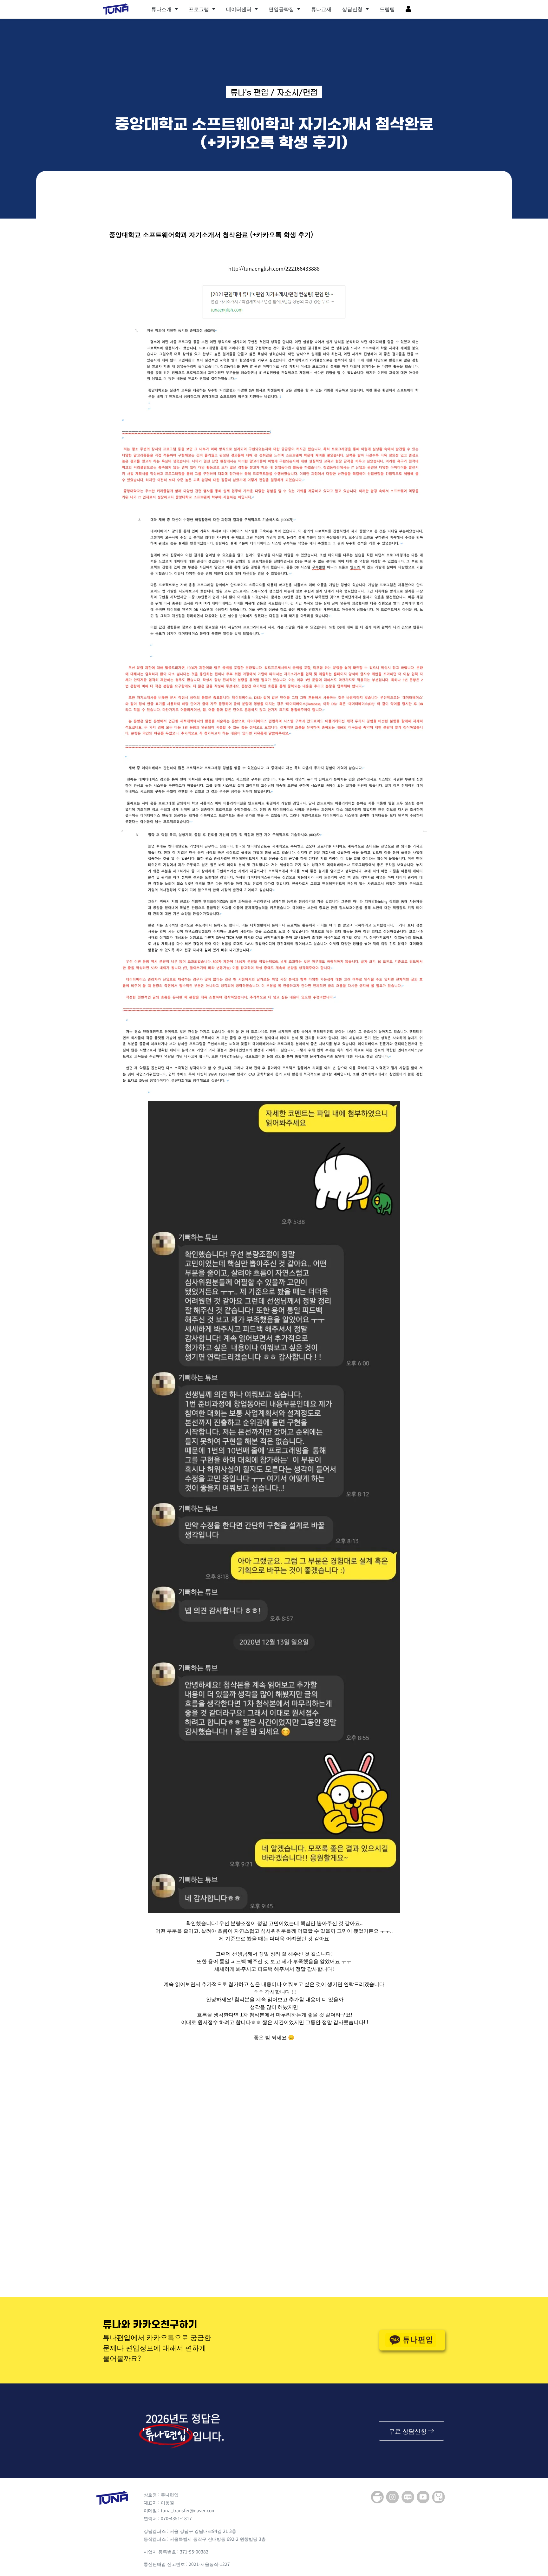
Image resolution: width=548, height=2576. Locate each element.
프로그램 (199, 9)
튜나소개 (161, 9)
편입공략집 (281, 9)
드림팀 (387, 9)
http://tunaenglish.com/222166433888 (274, 268)
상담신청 (352, 9)
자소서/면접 (297, 93)
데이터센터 (239, 9)
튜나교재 (321, 9)
